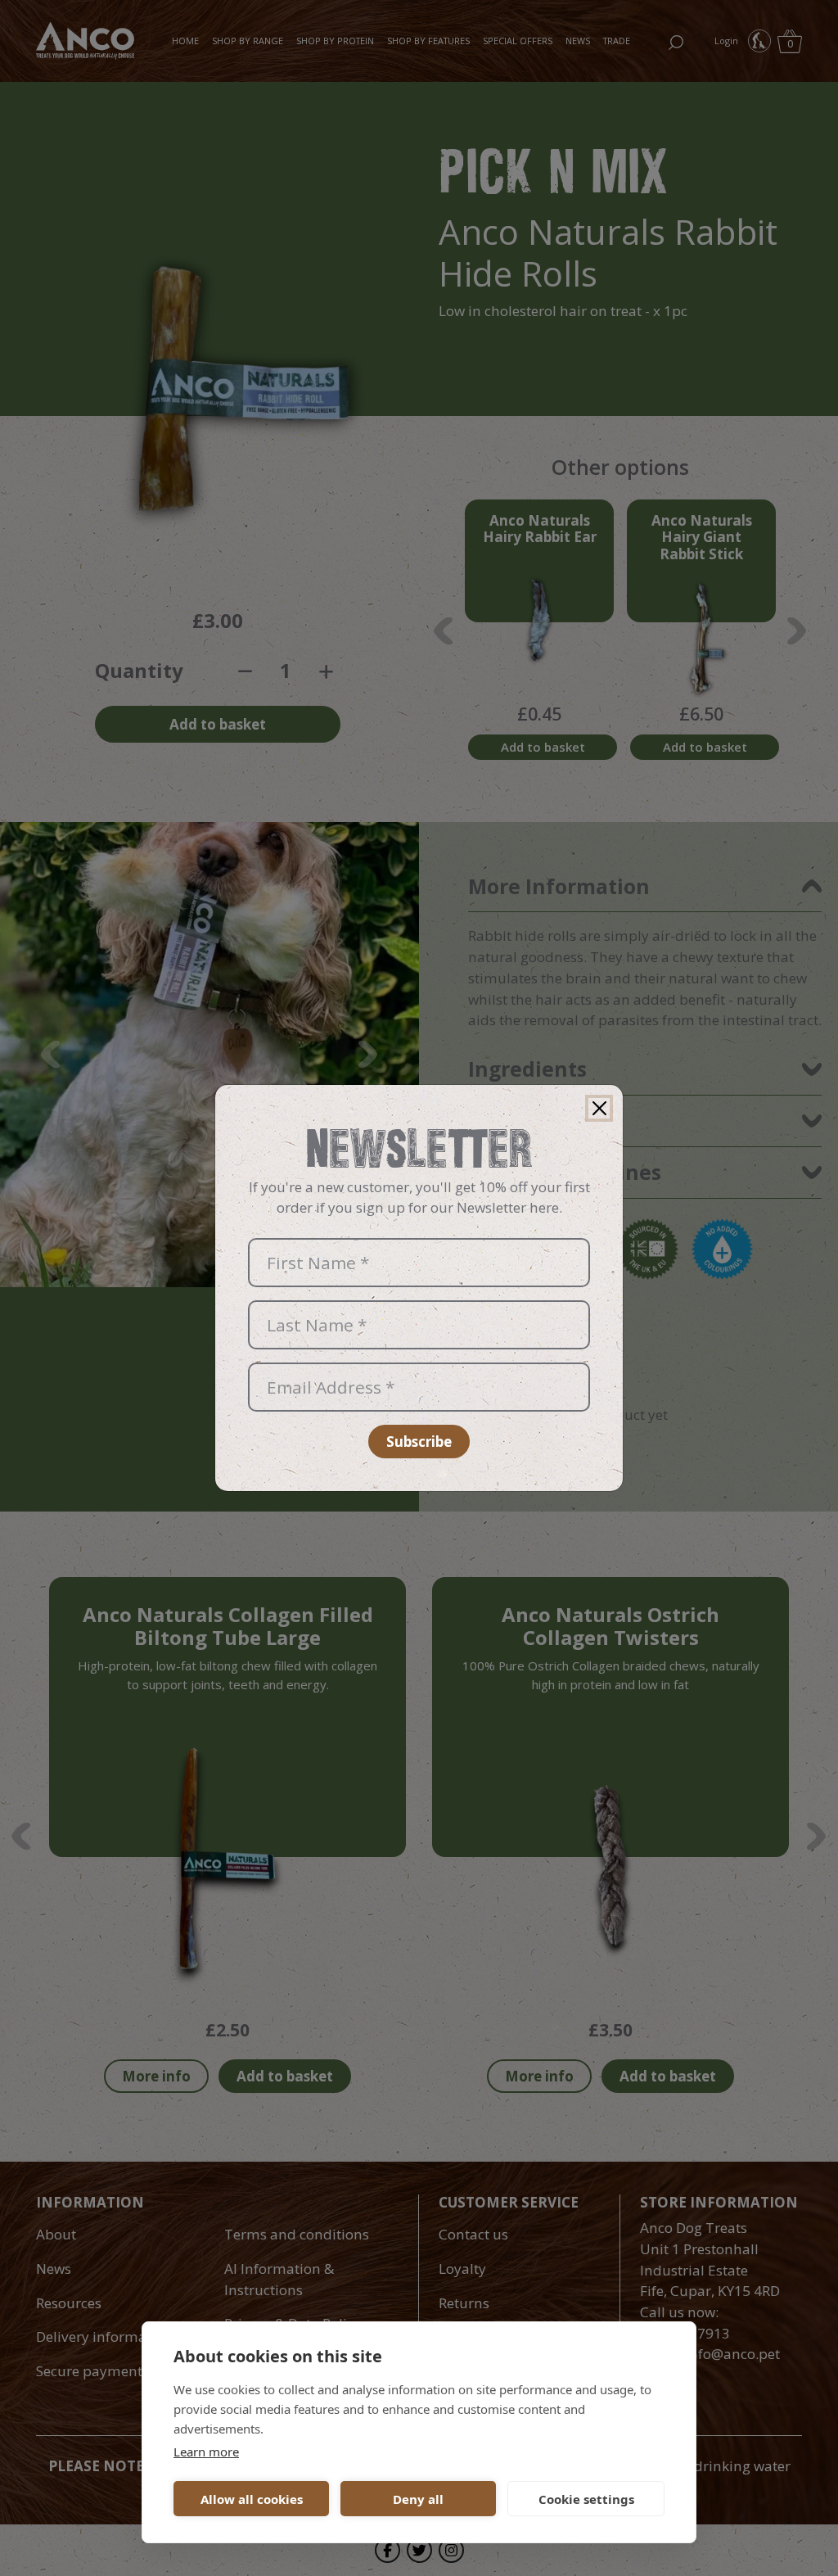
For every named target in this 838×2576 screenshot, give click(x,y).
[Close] (599, 1109)
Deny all (418, 2499)
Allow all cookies (252, 2499)
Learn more (206, 2452)
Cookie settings (586, 2499)
